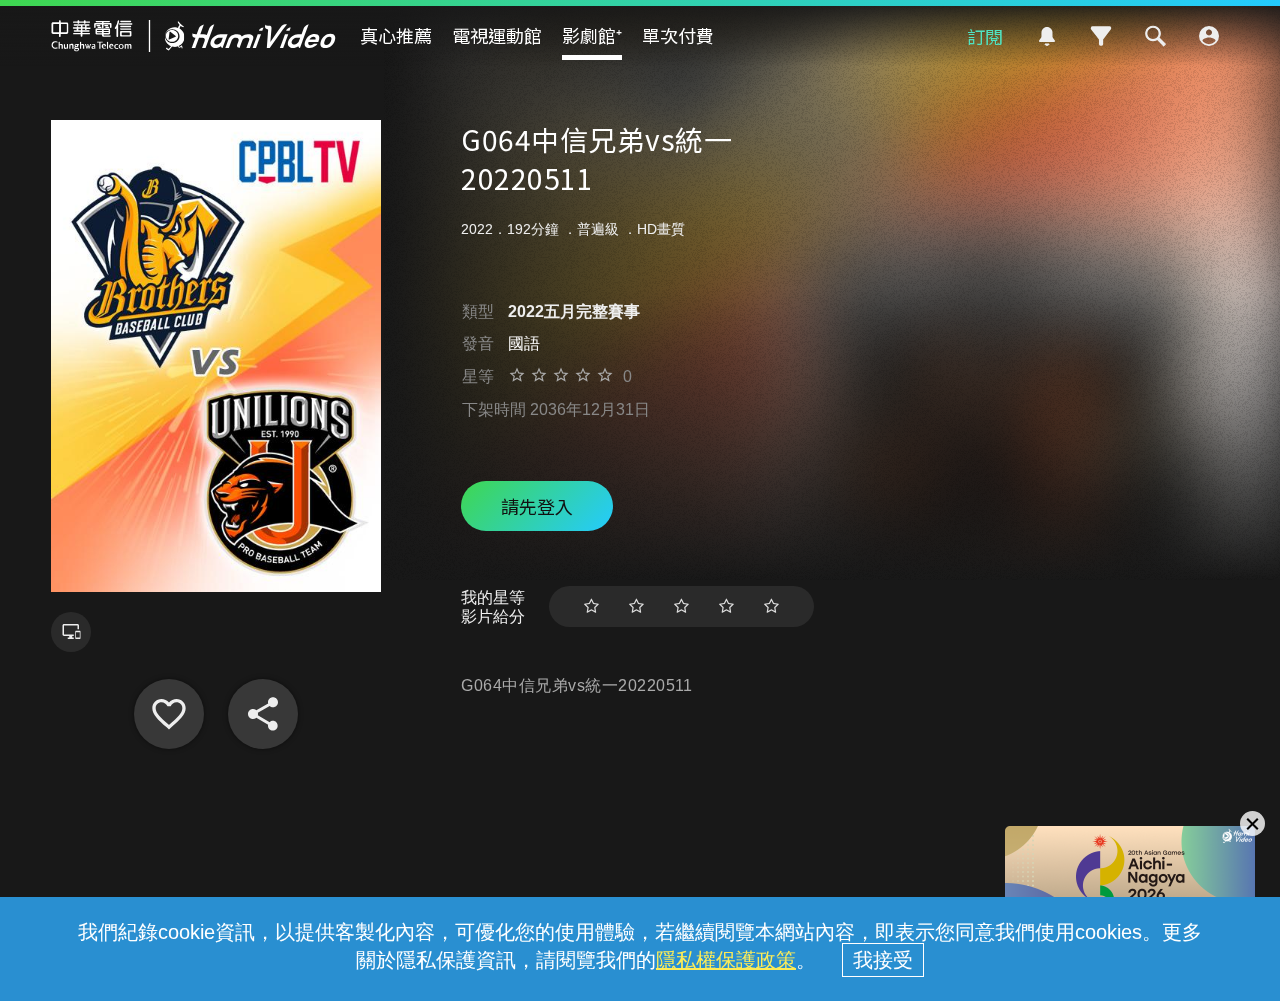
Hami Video (193, 36)
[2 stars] (636, 606)
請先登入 (537, 506)
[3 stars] (681, 606)
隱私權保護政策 (726, 960)
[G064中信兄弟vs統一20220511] (169, 714)
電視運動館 (497, 35)
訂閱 (985, 36)
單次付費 (678, 35)
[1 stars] (591, 606)
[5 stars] (771, 606)
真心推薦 (396, 35)
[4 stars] (726, 606)
